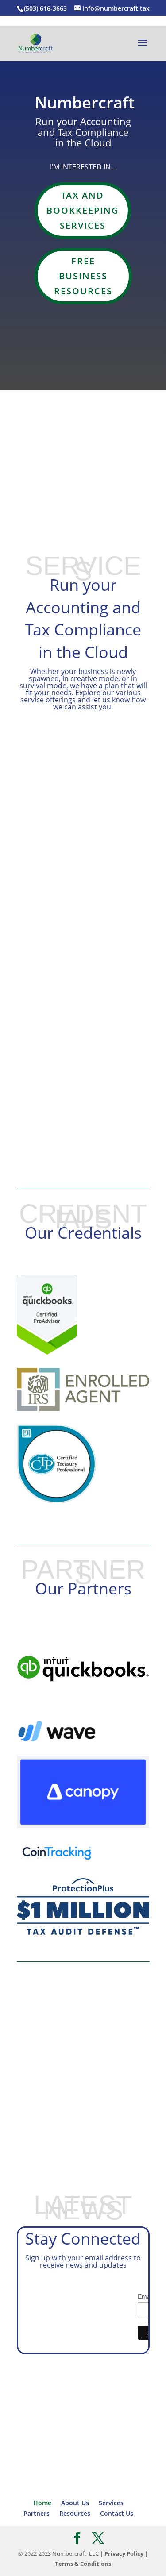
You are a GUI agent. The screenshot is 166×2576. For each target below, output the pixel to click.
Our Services (83, 2089)
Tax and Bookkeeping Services (83, 210)
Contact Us (83, 491)
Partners (37, 2513)
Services (111, 2503)
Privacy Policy (124, 2553)
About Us (83, 446)
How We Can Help (83, 1051)
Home (42, 2503)
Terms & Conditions (83, 2564)
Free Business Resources (83, 276)
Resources (75, 2513)
